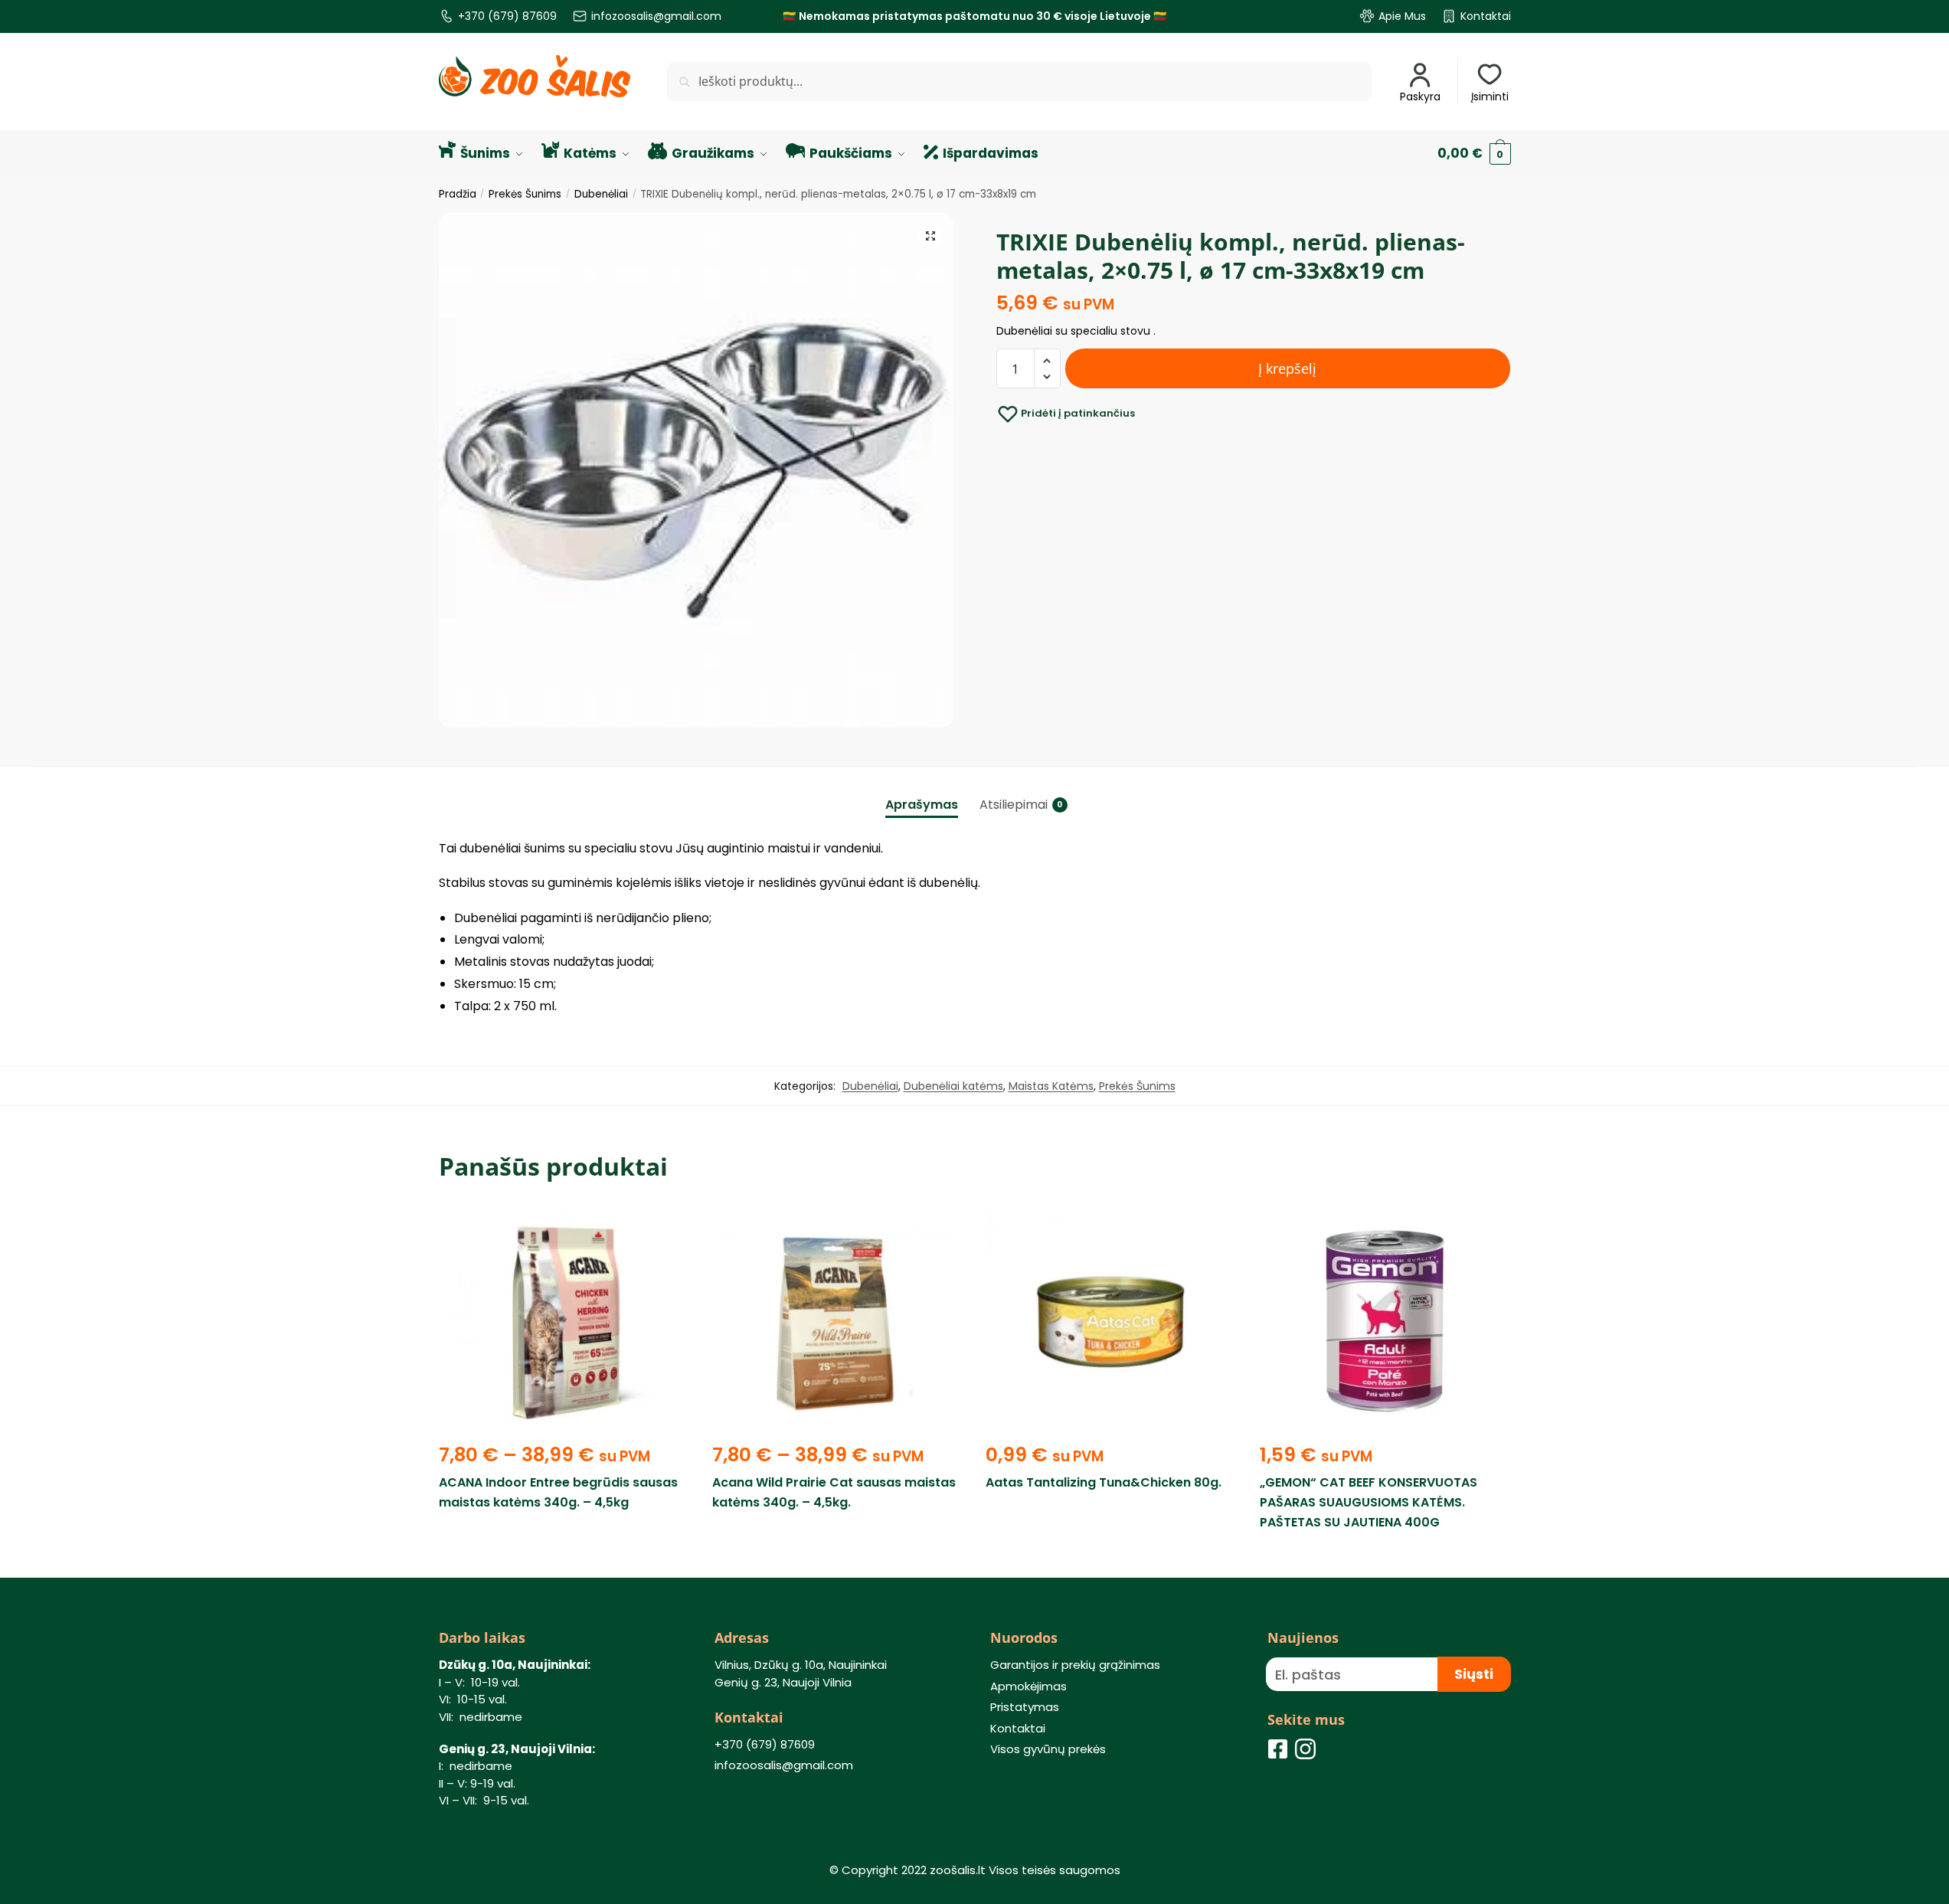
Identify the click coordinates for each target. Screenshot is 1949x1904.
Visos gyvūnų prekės (1048, 1749)
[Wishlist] (666, 1229)
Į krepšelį (1287, 368)
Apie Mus (1402, 16)
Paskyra (1420, 97)
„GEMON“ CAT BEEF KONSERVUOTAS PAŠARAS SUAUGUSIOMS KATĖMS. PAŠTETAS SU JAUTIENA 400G (1369, 1502)
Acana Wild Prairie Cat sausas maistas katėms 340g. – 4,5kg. (834, 1492)
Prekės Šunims (525, 194)
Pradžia (458, 194)
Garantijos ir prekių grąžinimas (1075, 1665)
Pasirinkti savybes (564, 1558)
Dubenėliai (601, 194)
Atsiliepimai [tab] (1014, 805)
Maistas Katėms (1051, 1086)
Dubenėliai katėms (953, 1086)
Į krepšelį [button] (1112, 1558)
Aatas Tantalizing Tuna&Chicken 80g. (1104, 1482)
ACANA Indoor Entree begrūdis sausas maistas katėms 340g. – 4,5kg (558, 1492)
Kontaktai (1486, 16)
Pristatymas (1025, 1707)
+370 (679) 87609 (507, 16)
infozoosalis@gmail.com (656, 16)
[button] (930, 236)
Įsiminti (1490, 97)
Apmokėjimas (1028, 1686)
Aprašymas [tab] (922, 805)
